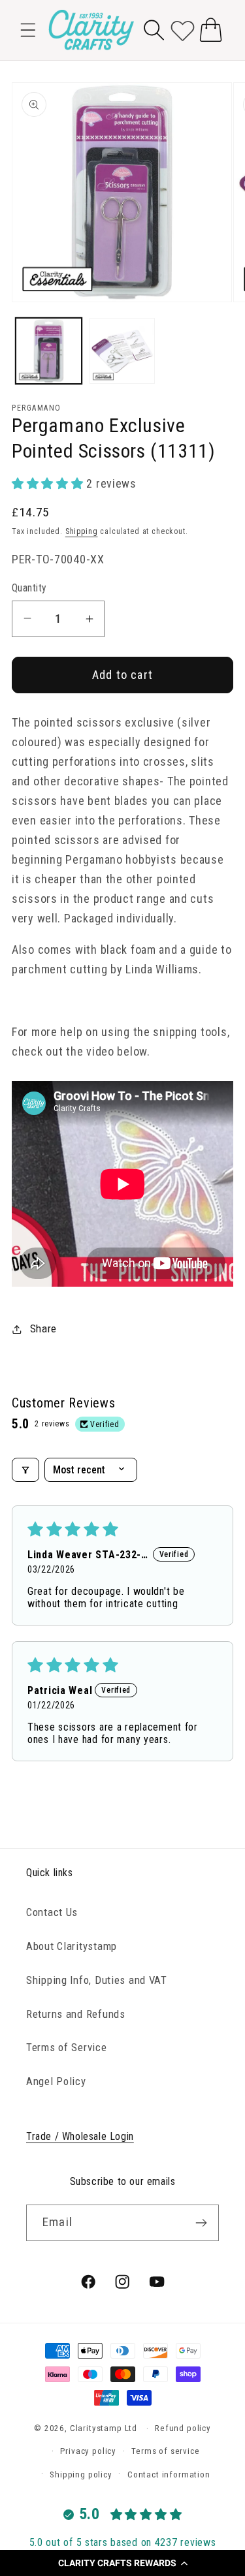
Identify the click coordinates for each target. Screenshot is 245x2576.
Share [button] (43, 1328)
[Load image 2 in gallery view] (122, 351)
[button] (122, 2563)
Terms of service (165, 2451)
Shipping (82, 531)
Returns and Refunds (76, 2014)
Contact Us (52, 1912)
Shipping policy (81, 2474)
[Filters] (25, 1470)
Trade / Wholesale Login (80, 2136)
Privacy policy (88, 2451)
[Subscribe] (201, 2223)
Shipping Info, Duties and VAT (97, 1980)
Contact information (169, 2474)
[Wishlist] (183, 30)
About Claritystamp (72, 1946)
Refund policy (183, 2428)
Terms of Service (67, 2047)
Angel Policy (56, 2081)
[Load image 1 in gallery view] (49, 351)
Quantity (29, 588)
